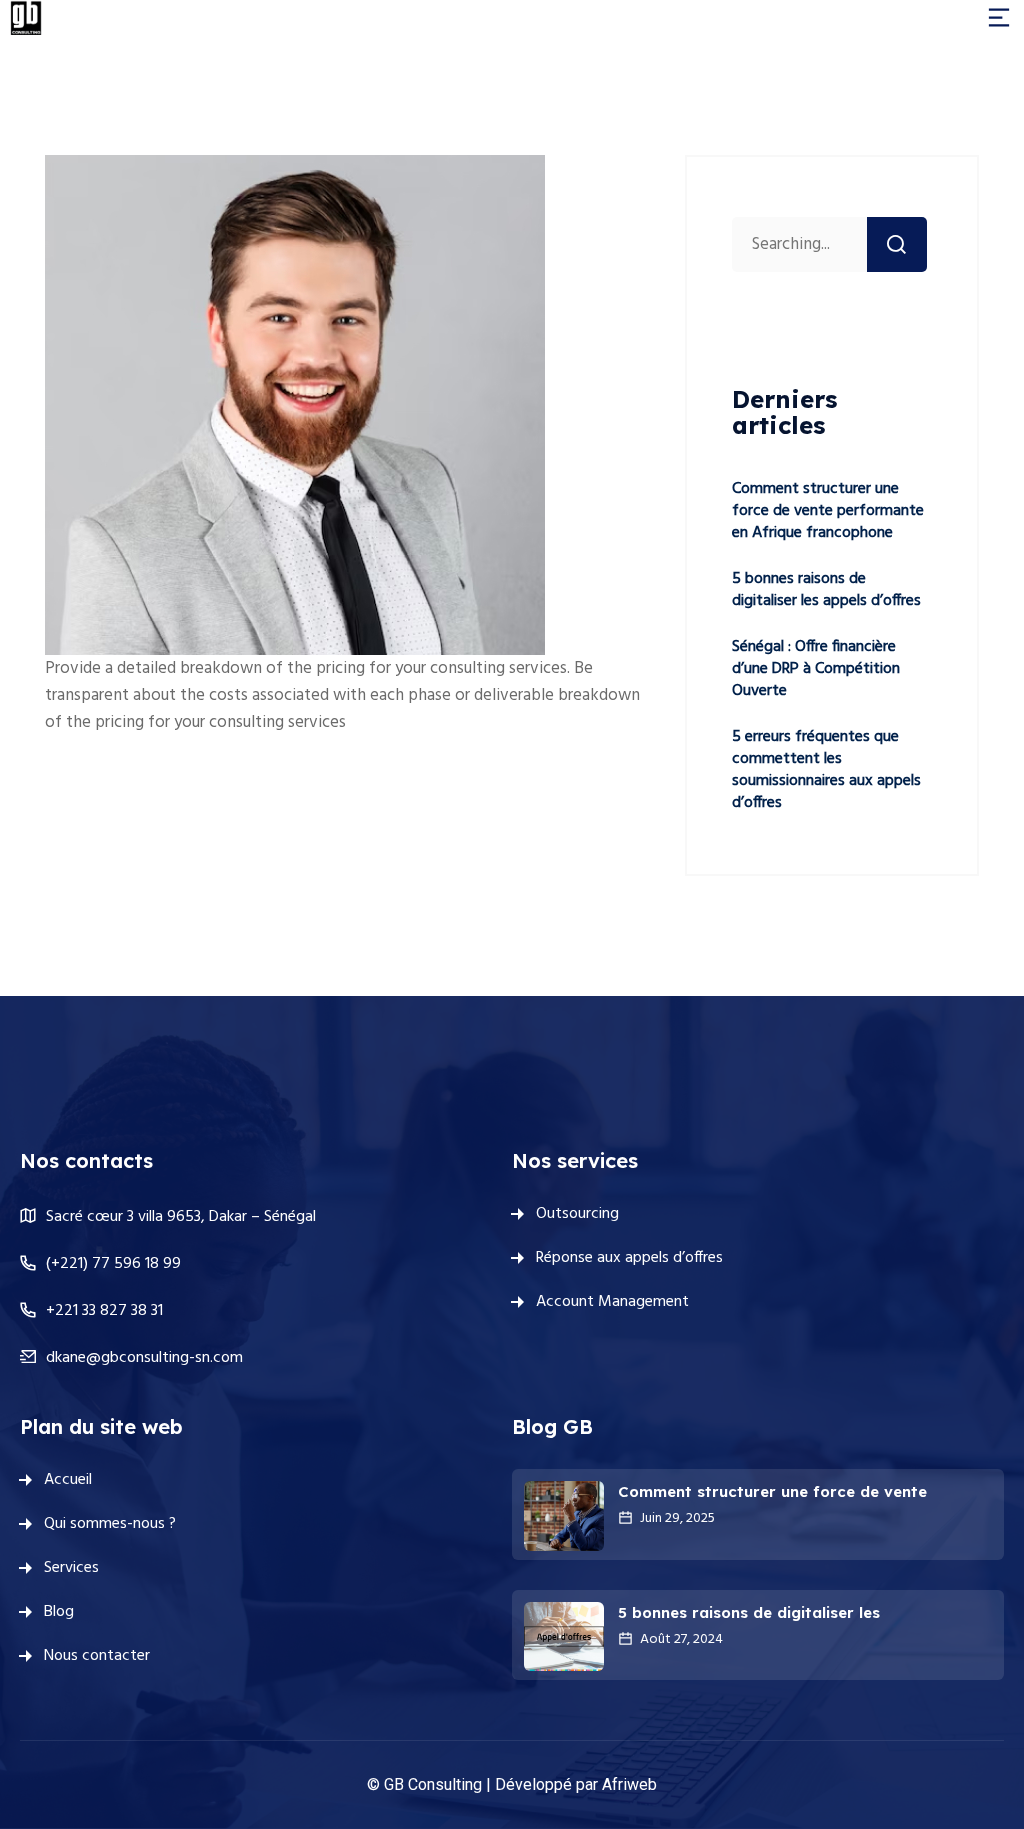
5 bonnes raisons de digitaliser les (749, 1612)
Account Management (612, 1302)
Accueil (68, 1480)
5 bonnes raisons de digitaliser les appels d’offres (826, 590)
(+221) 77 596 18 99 (113, 1264)
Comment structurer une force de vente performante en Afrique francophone (828, 511)
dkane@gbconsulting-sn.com (144, 1358)
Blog (59, 1612)
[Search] (897, 244)
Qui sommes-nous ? (110, 1524)
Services (71, 1568)
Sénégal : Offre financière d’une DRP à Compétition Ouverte (816, 669)
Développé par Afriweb (576, 1784)
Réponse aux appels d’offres (629, 1258)
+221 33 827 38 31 (104, 1311)
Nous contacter (97, 1656)
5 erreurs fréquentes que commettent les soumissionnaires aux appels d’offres (826, 770)
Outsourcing (577, 1214)
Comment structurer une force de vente (772, 1491)
